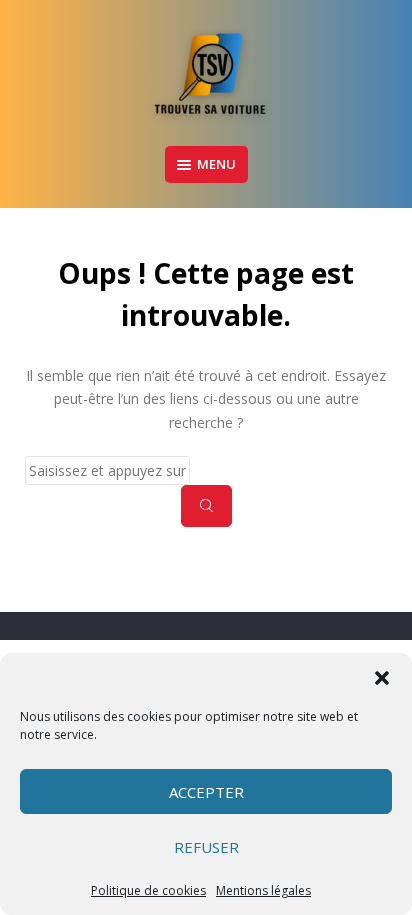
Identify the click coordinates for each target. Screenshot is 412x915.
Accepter (206, 792)
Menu (216, 164)
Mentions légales (263, 890)
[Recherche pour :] (206, 470)
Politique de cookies (148, 890)
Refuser (206, 847)
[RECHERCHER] (206, 506)
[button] (382, 678)
